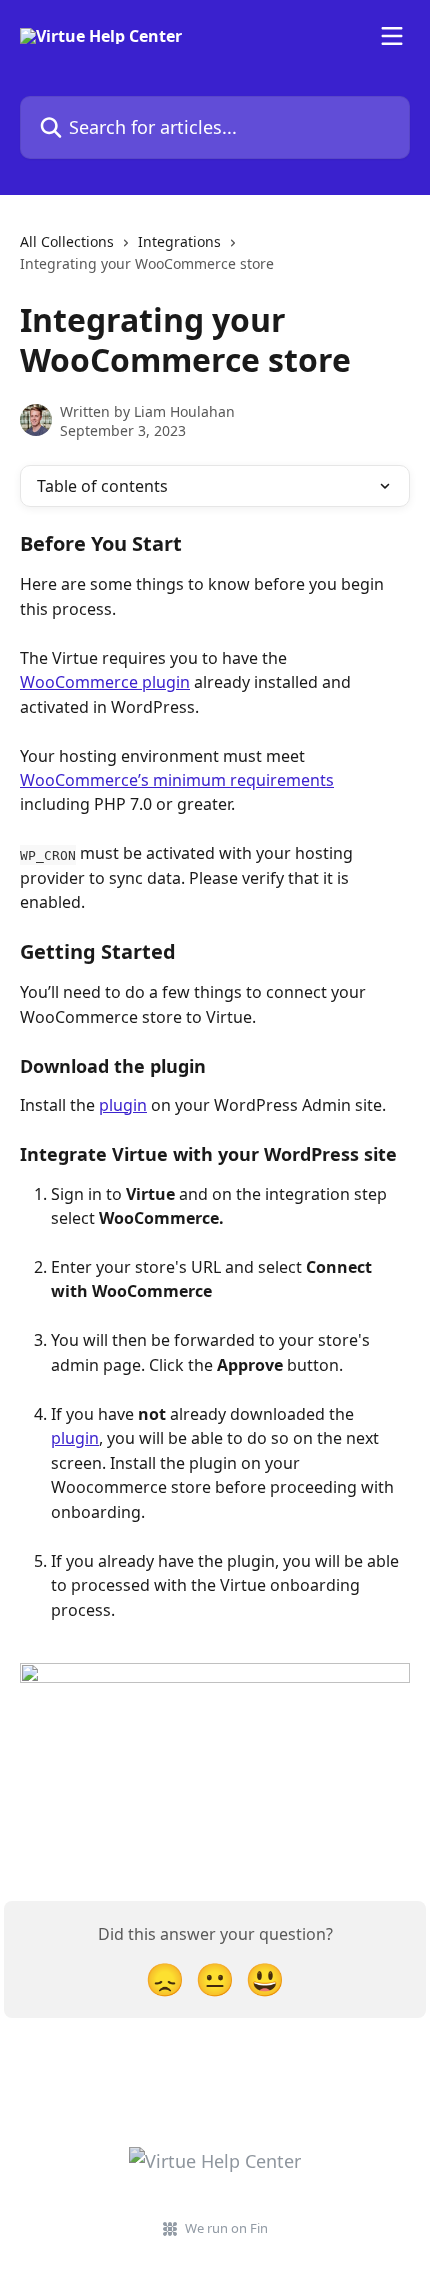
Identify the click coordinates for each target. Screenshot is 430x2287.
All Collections (67, 241)
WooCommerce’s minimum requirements (177, 780)
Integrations (179, 241)
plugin (123, 1105)
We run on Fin (226, 2228)
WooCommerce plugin (105, 682)
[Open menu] (392, 36)
